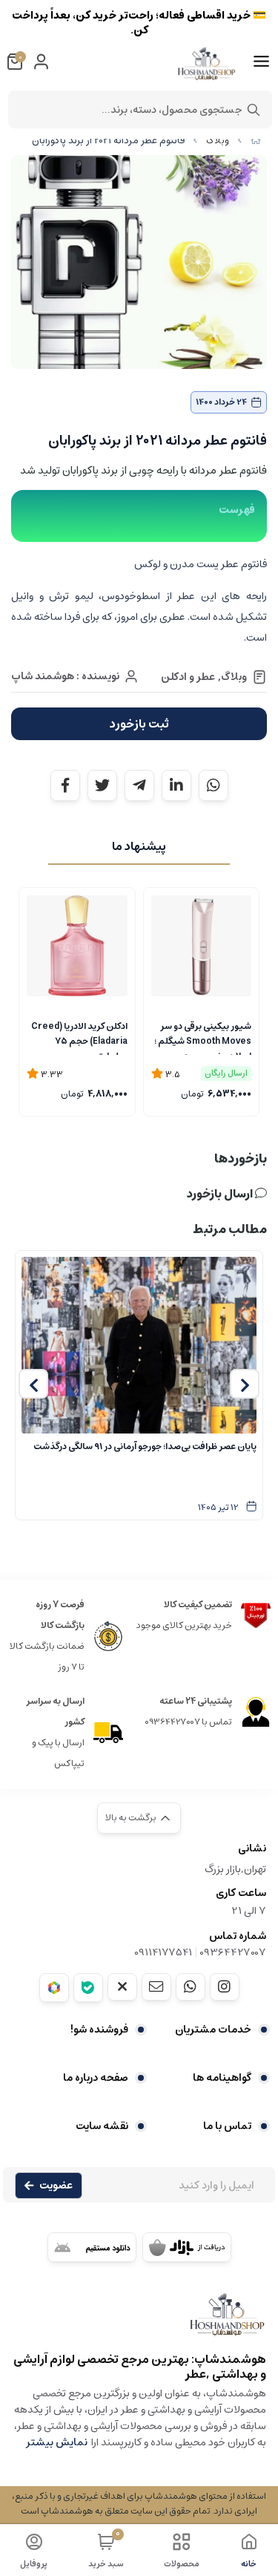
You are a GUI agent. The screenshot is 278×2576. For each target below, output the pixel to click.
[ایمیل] (156, 1987)
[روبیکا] (54, 1988)
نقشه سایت (102, 2126)
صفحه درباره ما (96, 2078)
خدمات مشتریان (213, 2030)
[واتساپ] (191, 1987)
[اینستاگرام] (225, 1987)
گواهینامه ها (222, 2078)
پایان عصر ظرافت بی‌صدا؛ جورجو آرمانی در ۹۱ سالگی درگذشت (145, 1446)
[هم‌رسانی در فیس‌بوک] (65, 785)
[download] (92, 2247)
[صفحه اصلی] (256, 141)
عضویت (56, 2186)
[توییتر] (122, 1987)
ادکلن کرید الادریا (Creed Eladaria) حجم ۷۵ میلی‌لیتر (79, 1037)
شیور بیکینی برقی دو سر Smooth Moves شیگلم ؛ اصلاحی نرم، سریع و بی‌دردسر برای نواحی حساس (203, 1037)
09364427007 (233, 1952)
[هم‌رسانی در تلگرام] (139, 785)
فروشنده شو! (99, 2030)
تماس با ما (227, 2126)
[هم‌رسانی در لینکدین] (176, 785)
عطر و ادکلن (188, 677)
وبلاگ (218, 141)
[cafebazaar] (187, 2247)
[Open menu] (261, 62)
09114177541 (163, 1952)
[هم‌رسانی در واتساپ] (214, 785)
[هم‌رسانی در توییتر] (102, 785)
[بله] (88, 1988)
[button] (245, 1384)
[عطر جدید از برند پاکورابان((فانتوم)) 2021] (139, 2322)
